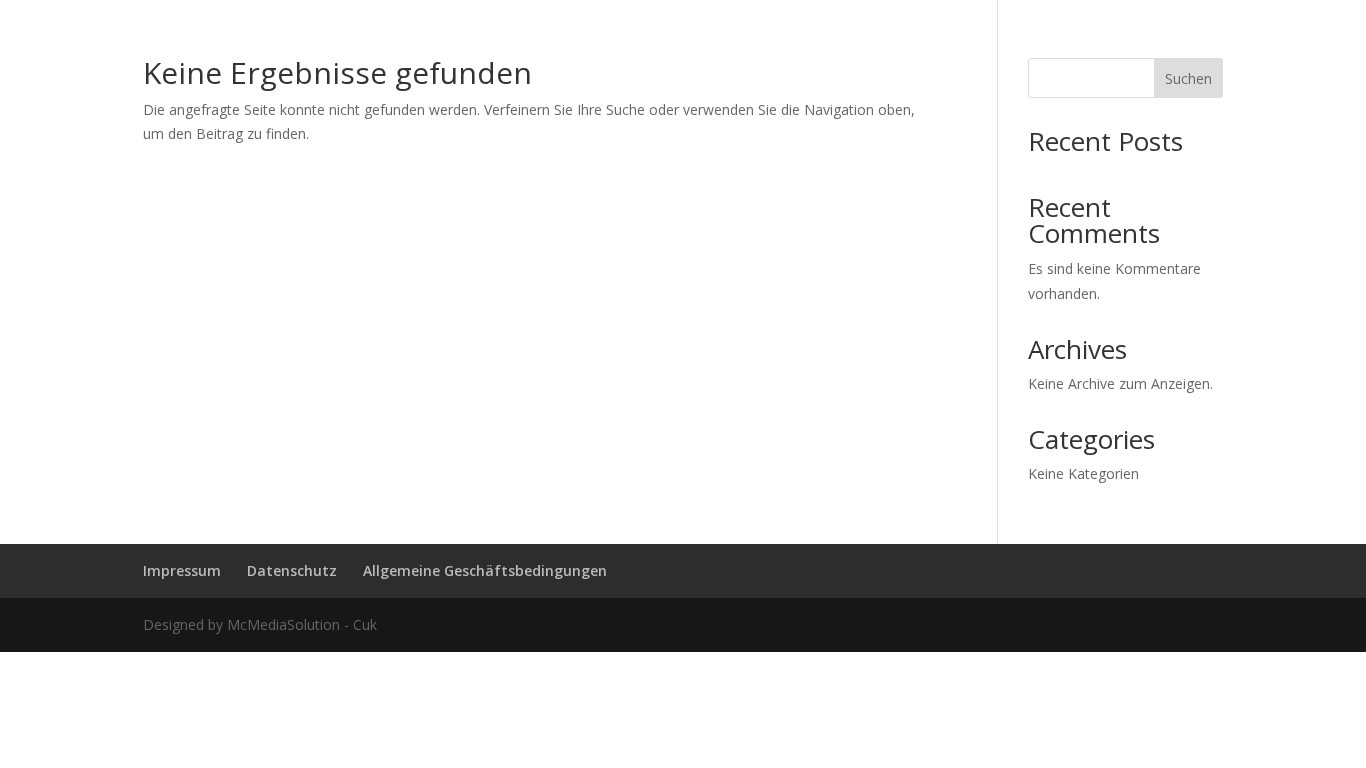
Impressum (182, 570)
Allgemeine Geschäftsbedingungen (485, 570)
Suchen (1188, 78)
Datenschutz (292, 570)
